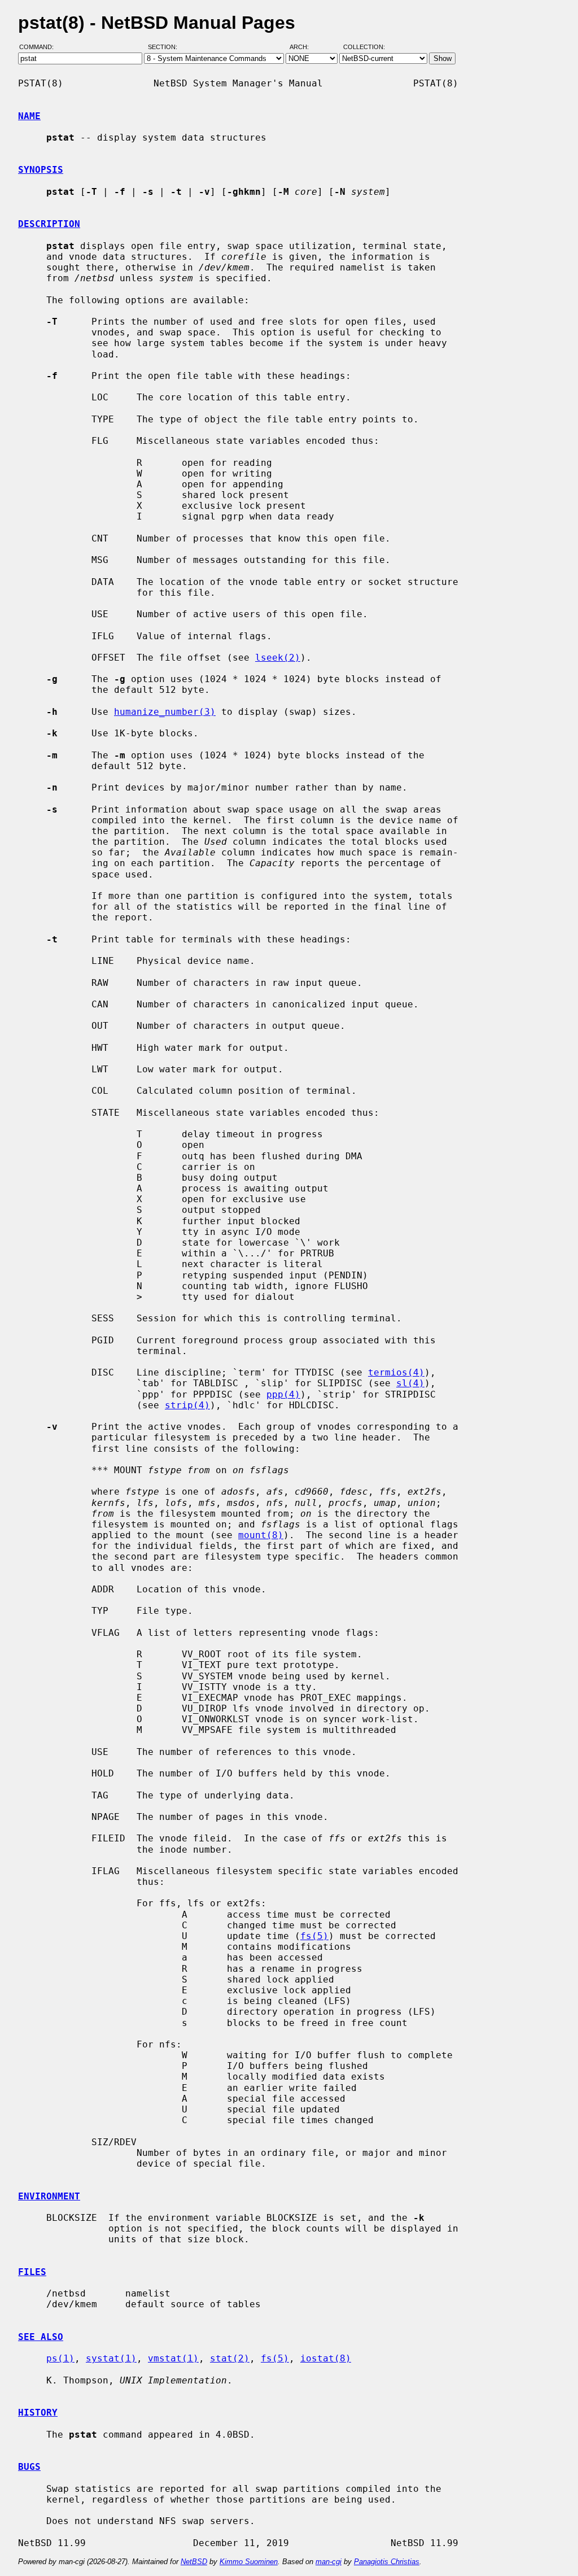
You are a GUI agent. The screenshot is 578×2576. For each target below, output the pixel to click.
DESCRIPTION (49, 224)
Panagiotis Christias (387, 2562)
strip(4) (187, 1405)
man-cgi (329, 2562)
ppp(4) (283, 1394)
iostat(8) (326, 2358)
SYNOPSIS (41, 170)
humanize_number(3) (165, 712)
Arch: (304, 47)
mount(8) (261, 1535)
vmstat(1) (173, 2358)
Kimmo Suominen (249, 2562)
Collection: (364, 47)
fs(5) (314, 1936)
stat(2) (230, 2358)
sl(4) (410, 1383)
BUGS (29, 2467)
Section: (165, 47)
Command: (40, 47)
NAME (29, 116)
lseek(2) (278, 658)
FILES (32, 2272)
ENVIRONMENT (49, 2196)
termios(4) (396, 1372)
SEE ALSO (41, 2337)
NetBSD (194, 2562)
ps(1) (60, 2358)
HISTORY (38, 2413)
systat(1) (111, 2358)
